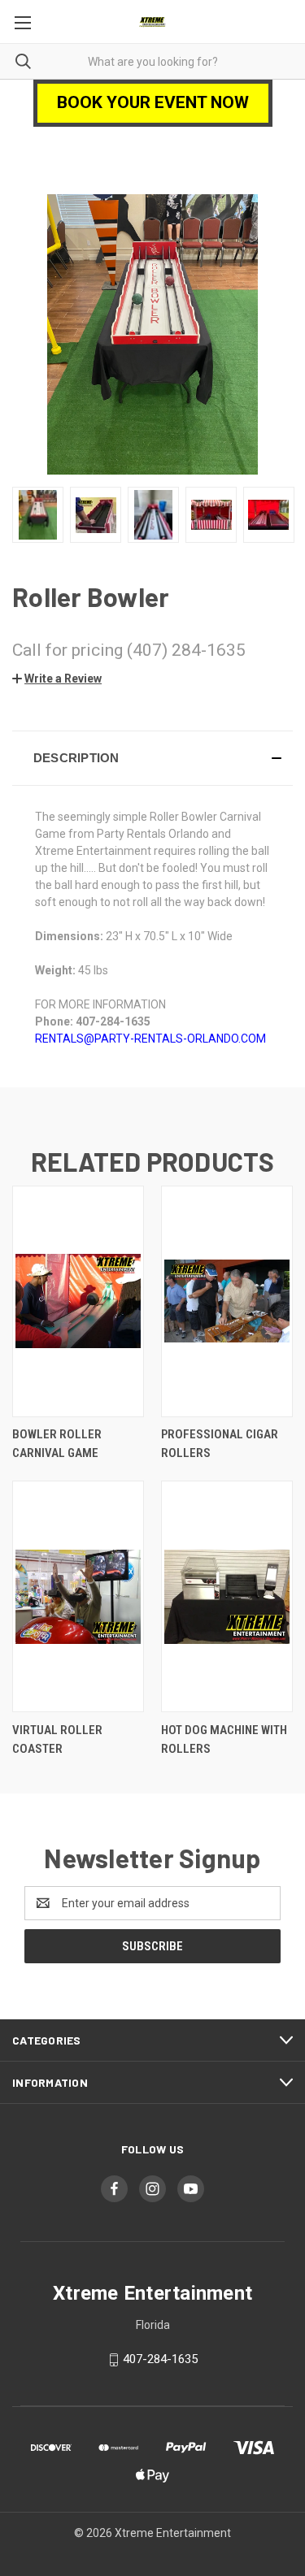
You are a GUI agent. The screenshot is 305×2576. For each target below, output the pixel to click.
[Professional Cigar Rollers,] (227, 1301)
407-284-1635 (160, 2359)
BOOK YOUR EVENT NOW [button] (153, 102)
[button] (57, 679)
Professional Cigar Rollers (220, 1444)
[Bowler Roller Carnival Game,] (78, 1301)
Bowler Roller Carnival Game (57, 1444)
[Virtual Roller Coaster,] (78, 1596)
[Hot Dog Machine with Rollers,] (227, 1596)
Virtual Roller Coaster (57, 1739)
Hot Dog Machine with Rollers (224, 1739)
